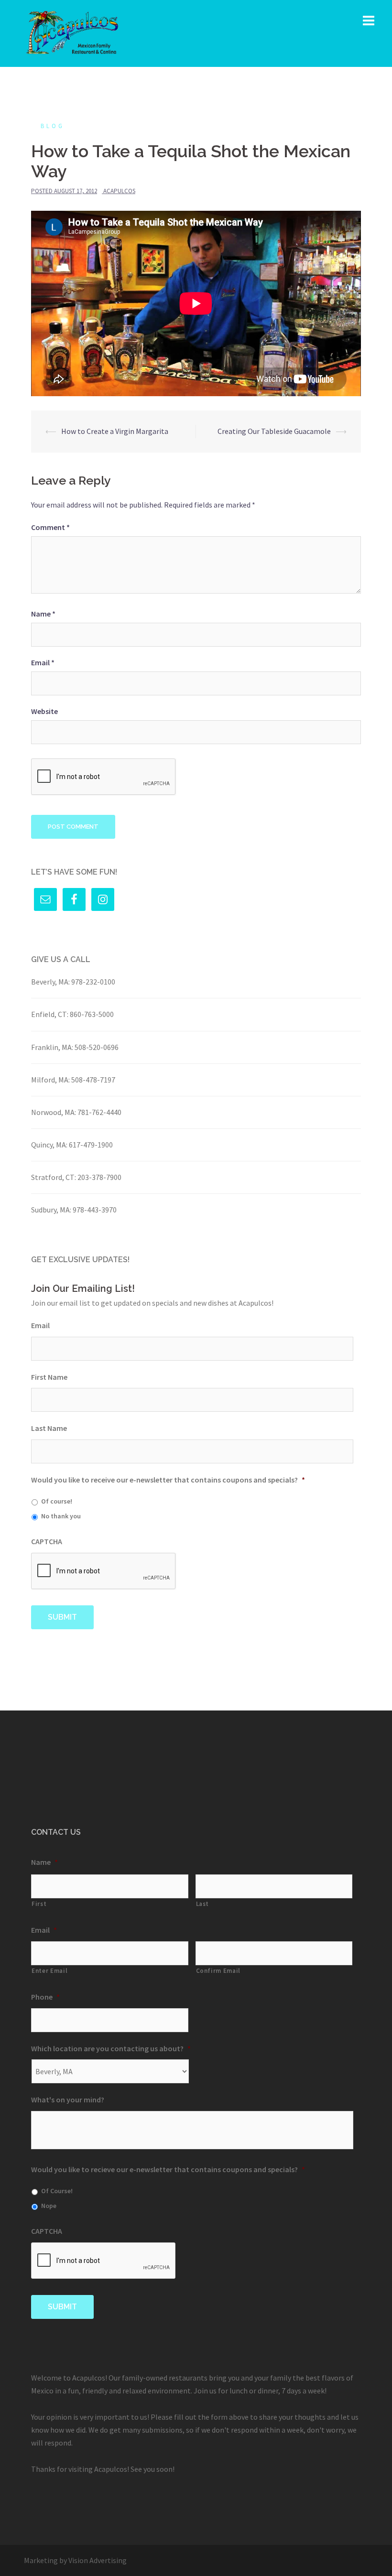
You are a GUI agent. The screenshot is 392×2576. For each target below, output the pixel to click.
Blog (53, 126)
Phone (45, 1997)
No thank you (61, 1516)
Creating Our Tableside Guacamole (274, 431)
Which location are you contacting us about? (111, 2048)
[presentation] (104, 1571)
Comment (50, 527)
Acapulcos (119, 191)
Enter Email (49, 1971)
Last (203, 1904)
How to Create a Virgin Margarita (115, 431)
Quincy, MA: (49, 1145)
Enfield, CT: (50, 1014)
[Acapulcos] (72, 32)
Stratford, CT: (54, 1177)
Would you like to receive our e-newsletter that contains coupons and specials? (168, 1480)
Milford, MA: (50, 1080)
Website (44, 711)
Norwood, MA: (54, 1112)
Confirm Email (218, 1971)
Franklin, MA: (52, 1047)
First (39, 1904)
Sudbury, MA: (51, 1210)
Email (43, 662)
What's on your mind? (68, 2100)
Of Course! (57, 2191)
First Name (49, 1377)
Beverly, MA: (50, 982)
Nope (49, 2206)
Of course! (57, 1501)
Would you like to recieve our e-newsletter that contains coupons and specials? (168, 2169)
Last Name (49, 1428)
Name (43, 614)
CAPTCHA (47, 1541)
